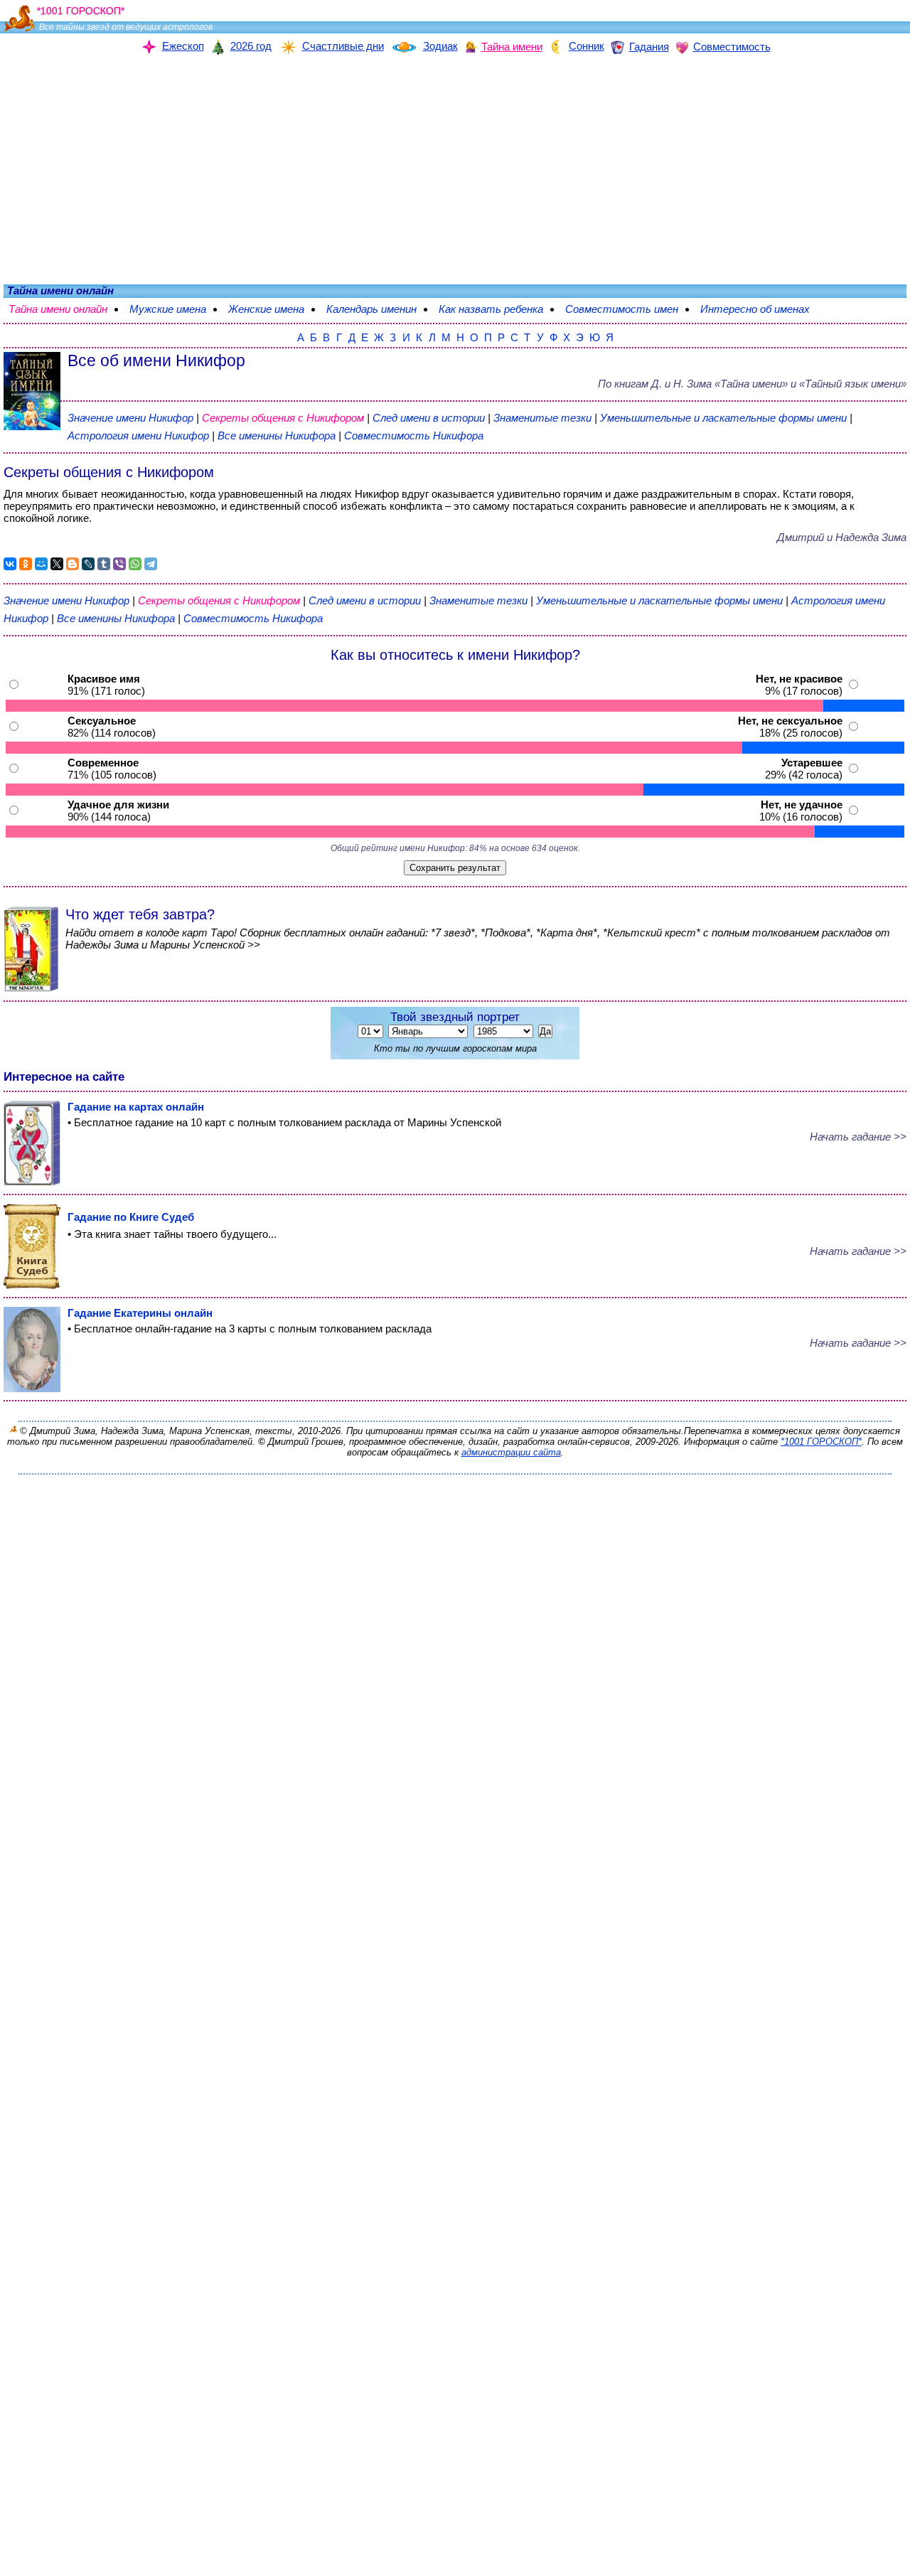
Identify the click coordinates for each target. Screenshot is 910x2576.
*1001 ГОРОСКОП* (821, 1442)
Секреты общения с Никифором (284, 418)
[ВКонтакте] (10, 564)
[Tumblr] (104, 564)
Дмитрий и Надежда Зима (842, 537)
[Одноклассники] (26, 564)
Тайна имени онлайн (65, 309)
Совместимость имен (629, 309)
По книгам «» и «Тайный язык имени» (752, 384)
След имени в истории (429, 418)
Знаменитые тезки (542, 418)
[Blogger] (73, 564)
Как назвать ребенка (498, 309)
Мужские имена (175, 309)
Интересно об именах (762, 309)
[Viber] (119, 564)
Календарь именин (379, 309)
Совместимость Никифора (414, 435)
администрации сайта (511, 1452)
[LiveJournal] (88, 564)
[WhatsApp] (135, 564)
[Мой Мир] (41, 564)
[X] (57, 564)
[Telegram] (151, 564)
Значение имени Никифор (130, 418)
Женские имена (273, 309)
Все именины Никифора (278, 435)
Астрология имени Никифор (138, 435)
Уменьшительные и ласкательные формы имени (723, 418)
